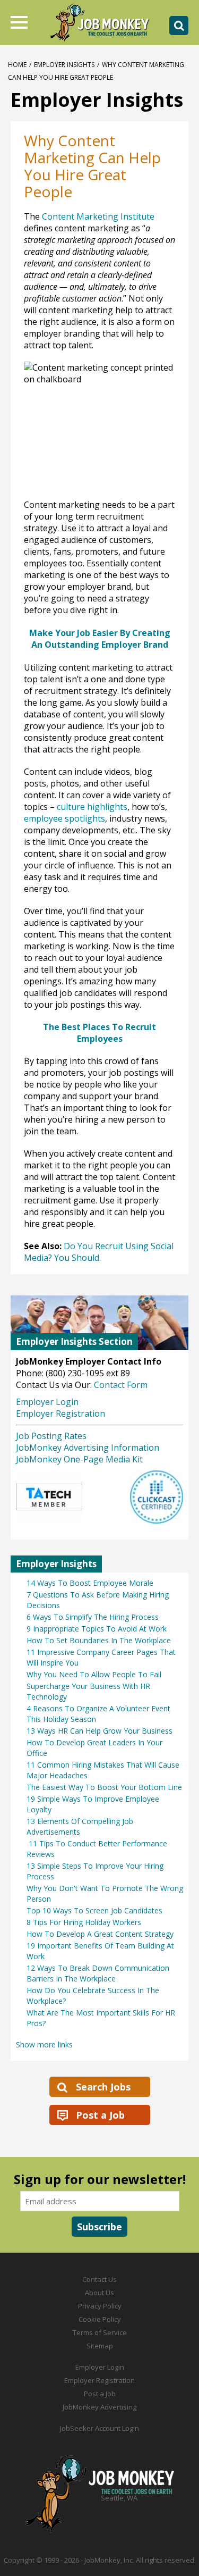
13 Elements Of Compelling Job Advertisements (80, 1826)
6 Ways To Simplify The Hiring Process (93, 1617)
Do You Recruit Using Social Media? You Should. (99, 1252)
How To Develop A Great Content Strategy (100, 1934)
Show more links (44, 2044)
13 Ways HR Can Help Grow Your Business (99, 1731)
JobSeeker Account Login (99, 2428)
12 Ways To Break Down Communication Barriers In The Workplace (98, 1973)
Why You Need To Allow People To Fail (94, 1674)
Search (179, 26)
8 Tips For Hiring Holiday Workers (84, 1922)
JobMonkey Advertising (99, 2407)
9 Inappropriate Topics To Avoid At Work (97, 1629)
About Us (99, 2293)
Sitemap (100, 2346)
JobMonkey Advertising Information (88, 1448)
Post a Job (100, 2115)
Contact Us (99, 2279)
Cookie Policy (100, 2319)
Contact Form (121, 1385)
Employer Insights (64, 65)
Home (17, 65)
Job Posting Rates (51, 1436)
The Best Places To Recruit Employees (99, 1033)
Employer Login (47, 1402)
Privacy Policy (100, 2306)
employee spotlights (64, 818)
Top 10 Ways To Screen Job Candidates (94, 1910)
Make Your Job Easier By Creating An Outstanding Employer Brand (100, 639)
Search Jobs (103, 2087)
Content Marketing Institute (98, 216)
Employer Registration (60, 1414)
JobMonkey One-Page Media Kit (79, 1459)
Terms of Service (100, 2332)
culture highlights (92, 807)
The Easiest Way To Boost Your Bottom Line (104, 1787)
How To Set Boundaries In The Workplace (99, 1640)
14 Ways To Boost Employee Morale (90, 1583)
